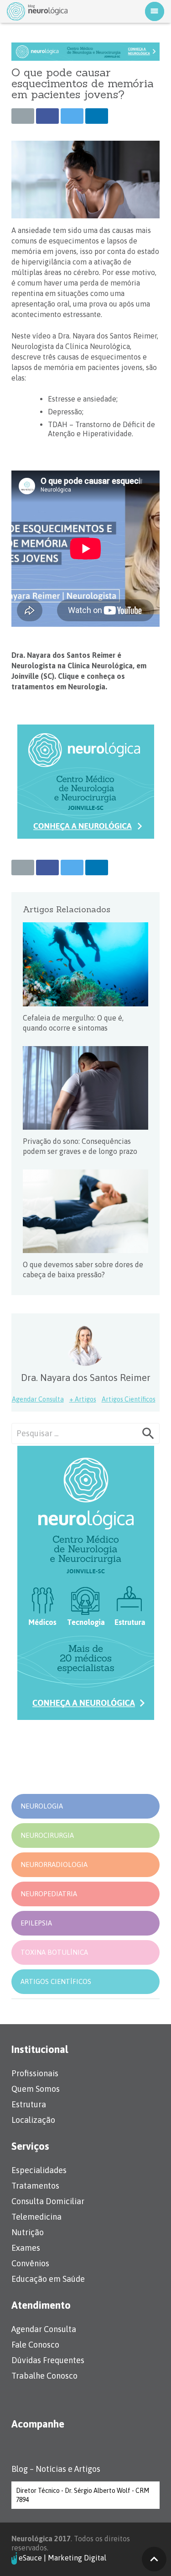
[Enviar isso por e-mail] (23, 116)
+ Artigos (83, 1399)
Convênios (30, 2263)
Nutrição (28, 2232)
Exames (26, 2248)
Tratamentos (35, 2186)
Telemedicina (36, 2217)
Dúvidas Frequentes (48, 2360)
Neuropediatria (49, 1894)
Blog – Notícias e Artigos (56, 2469)
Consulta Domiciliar (48, 2201)
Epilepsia (36, 1923)
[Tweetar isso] (72, 116)
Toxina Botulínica (54, 1952)
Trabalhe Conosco (44, 2376)
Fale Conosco (35, 2345)
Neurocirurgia (47, 1835)
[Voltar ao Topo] (154, 2559)
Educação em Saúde (48, 2279)
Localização (33, 2120)
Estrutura (29, 2104)
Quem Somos (36, 2089)
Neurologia (42, 1806)
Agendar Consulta (38, 1399)
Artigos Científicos (129, 1399)
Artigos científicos (56, 1981)
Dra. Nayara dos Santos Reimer (86, 1378)
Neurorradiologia (54, 1865)
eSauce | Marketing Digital (62, 2557)
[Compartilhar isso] (47, 116)
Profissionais (35, 2073)
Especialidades (39, 2170)
